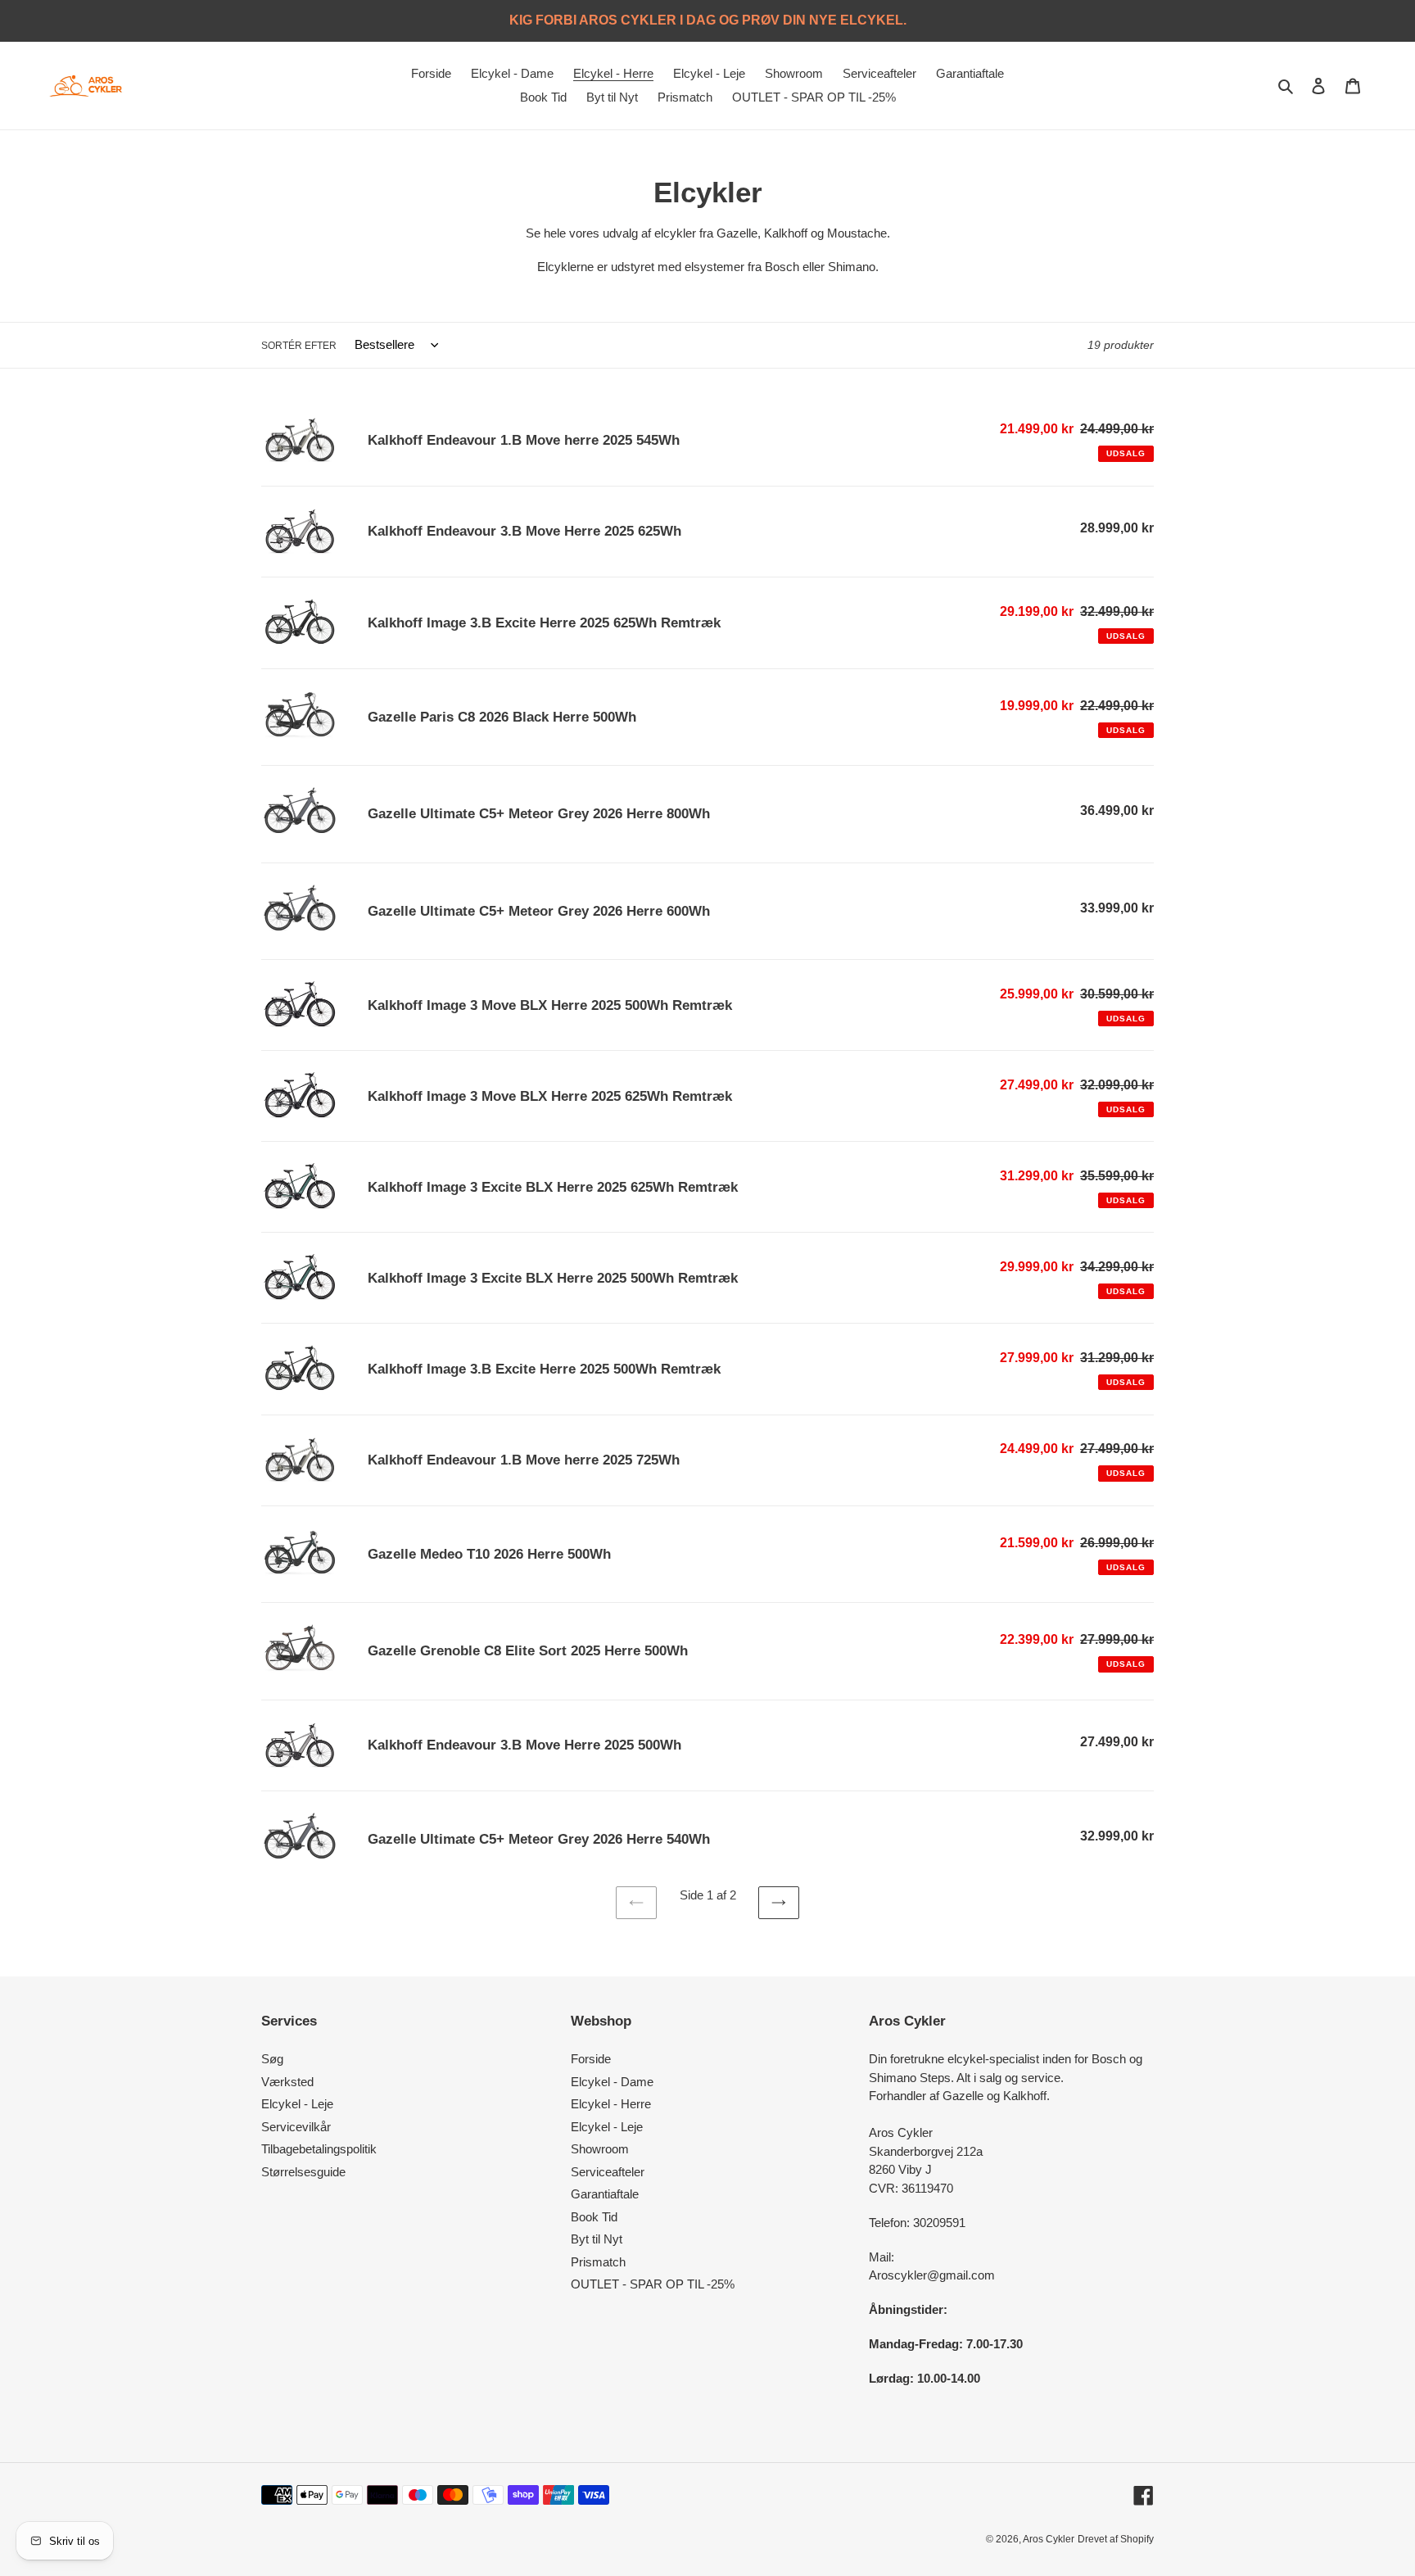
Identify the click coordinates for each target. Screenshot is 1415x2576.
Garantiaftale (605, 2194)
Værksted (287, 2082)
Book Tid (594, 2217)
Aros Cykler (1049, 2539)
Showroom (600, 2149)
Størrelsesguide (303, 2172)
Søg (272, 2059)
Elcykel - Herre (611, 2104)
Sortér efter (299, 346)
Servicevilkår (296, 2127)
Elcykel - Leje (297, 2104)
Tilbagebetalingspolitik (319, 2149)
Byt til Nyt (597, 2239)
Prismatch (598, 2262)
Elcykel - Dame (612, 2082)
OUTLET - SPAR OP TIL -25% (653, 2284)
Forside (591, 2059)
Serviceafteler (608, 2172)
